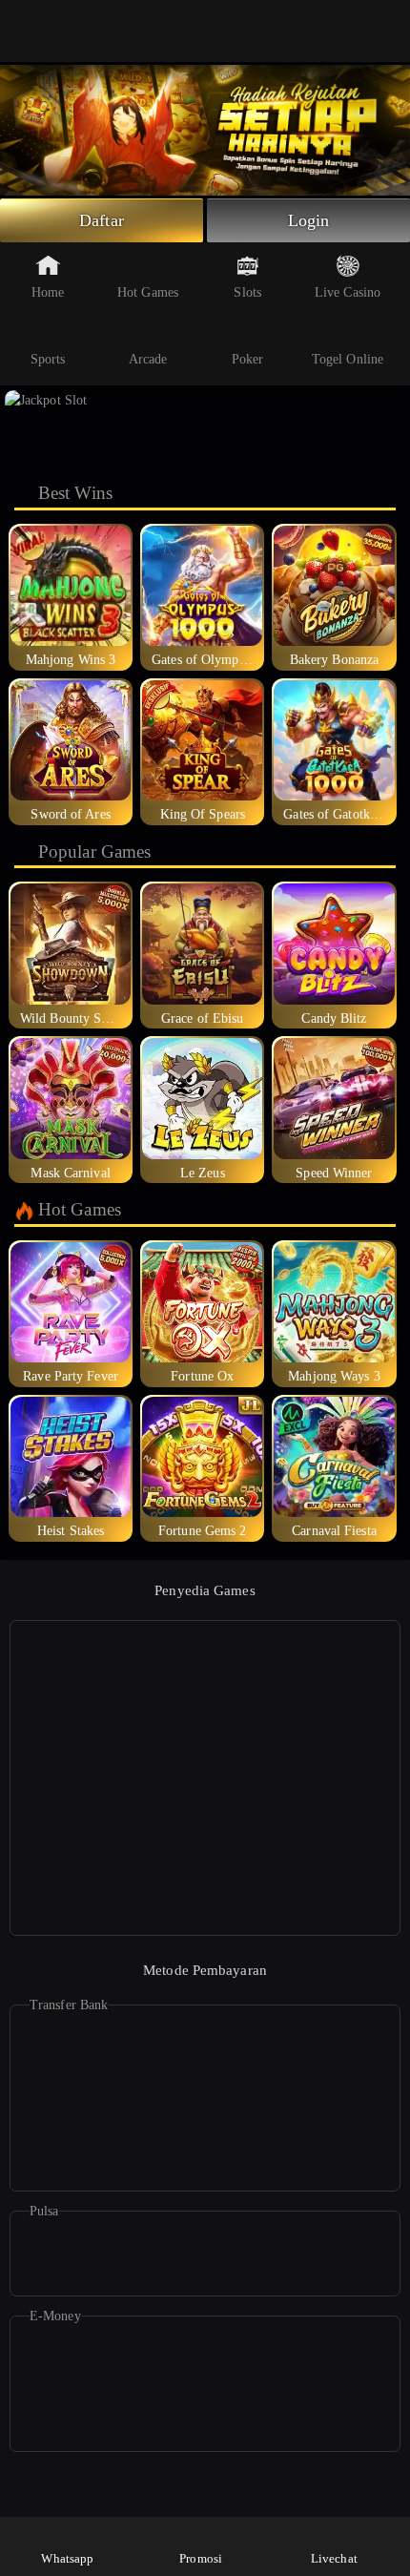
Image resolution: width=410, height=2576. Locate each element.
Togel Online (348, 359)
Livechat (334, 2558)
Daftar (102, 220)
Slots (247, 292)
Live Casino (348, 292)
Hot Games (148, 292)
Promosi (201, 2558)
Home (48, 292)
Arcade (148, 359)
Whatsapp (67, 2558)
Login (309, 220)
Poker (248, 359)
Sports (48, 359)
